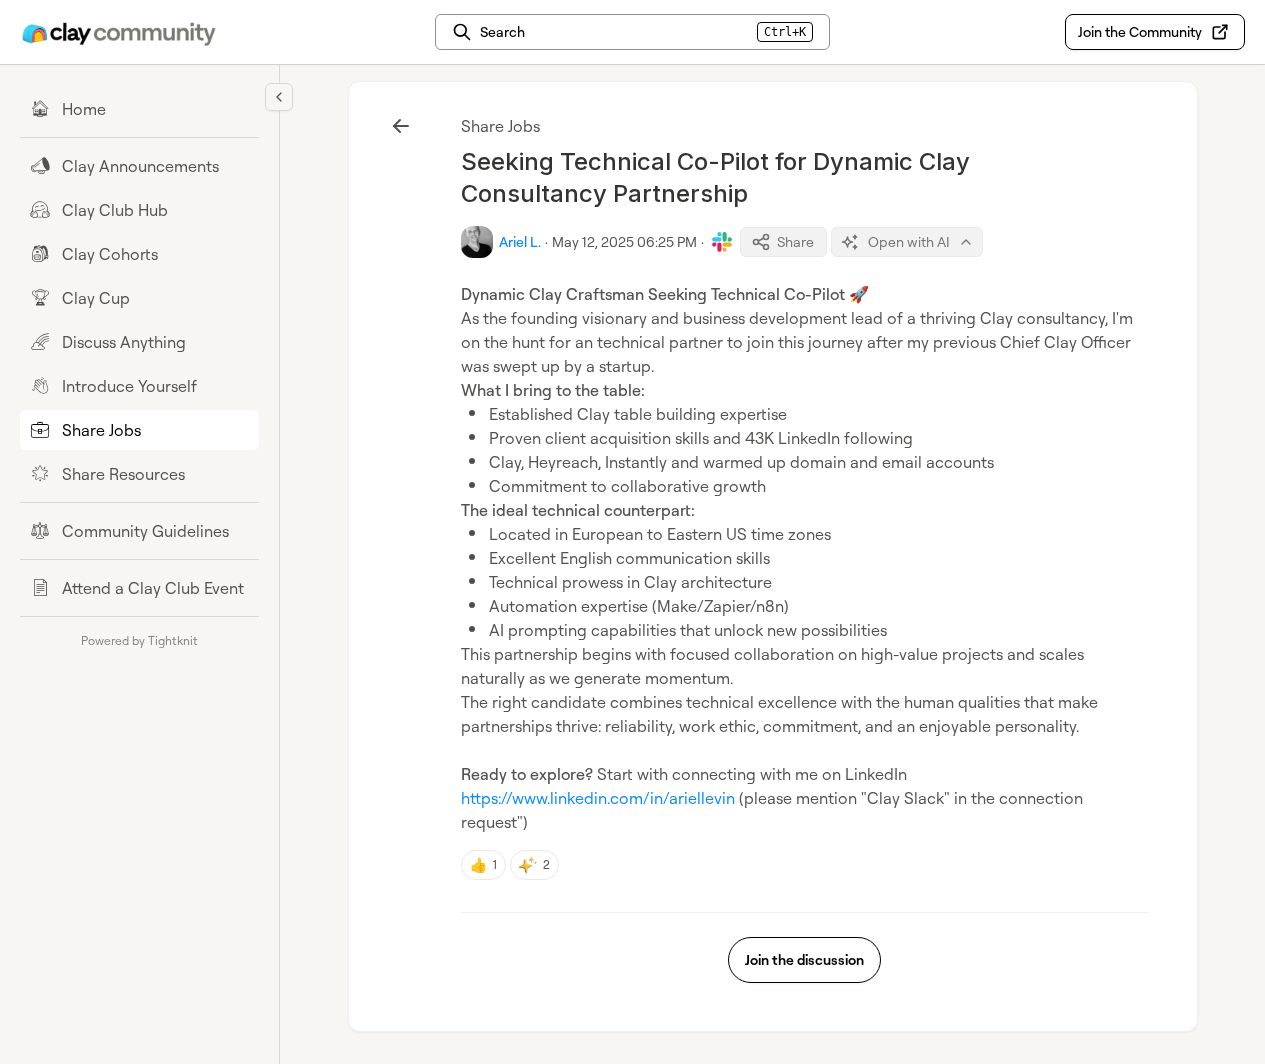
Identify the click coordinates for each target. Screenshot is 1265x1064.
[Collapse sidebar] (279, 97)
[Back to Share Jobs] (401, 126)
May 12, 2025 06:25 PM (624, 241)
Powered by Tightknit (139, 640)
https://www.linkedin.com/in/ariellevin (598, 798)
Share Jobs (500, 126)
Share (795, 241)
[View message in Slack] (722, 242)
